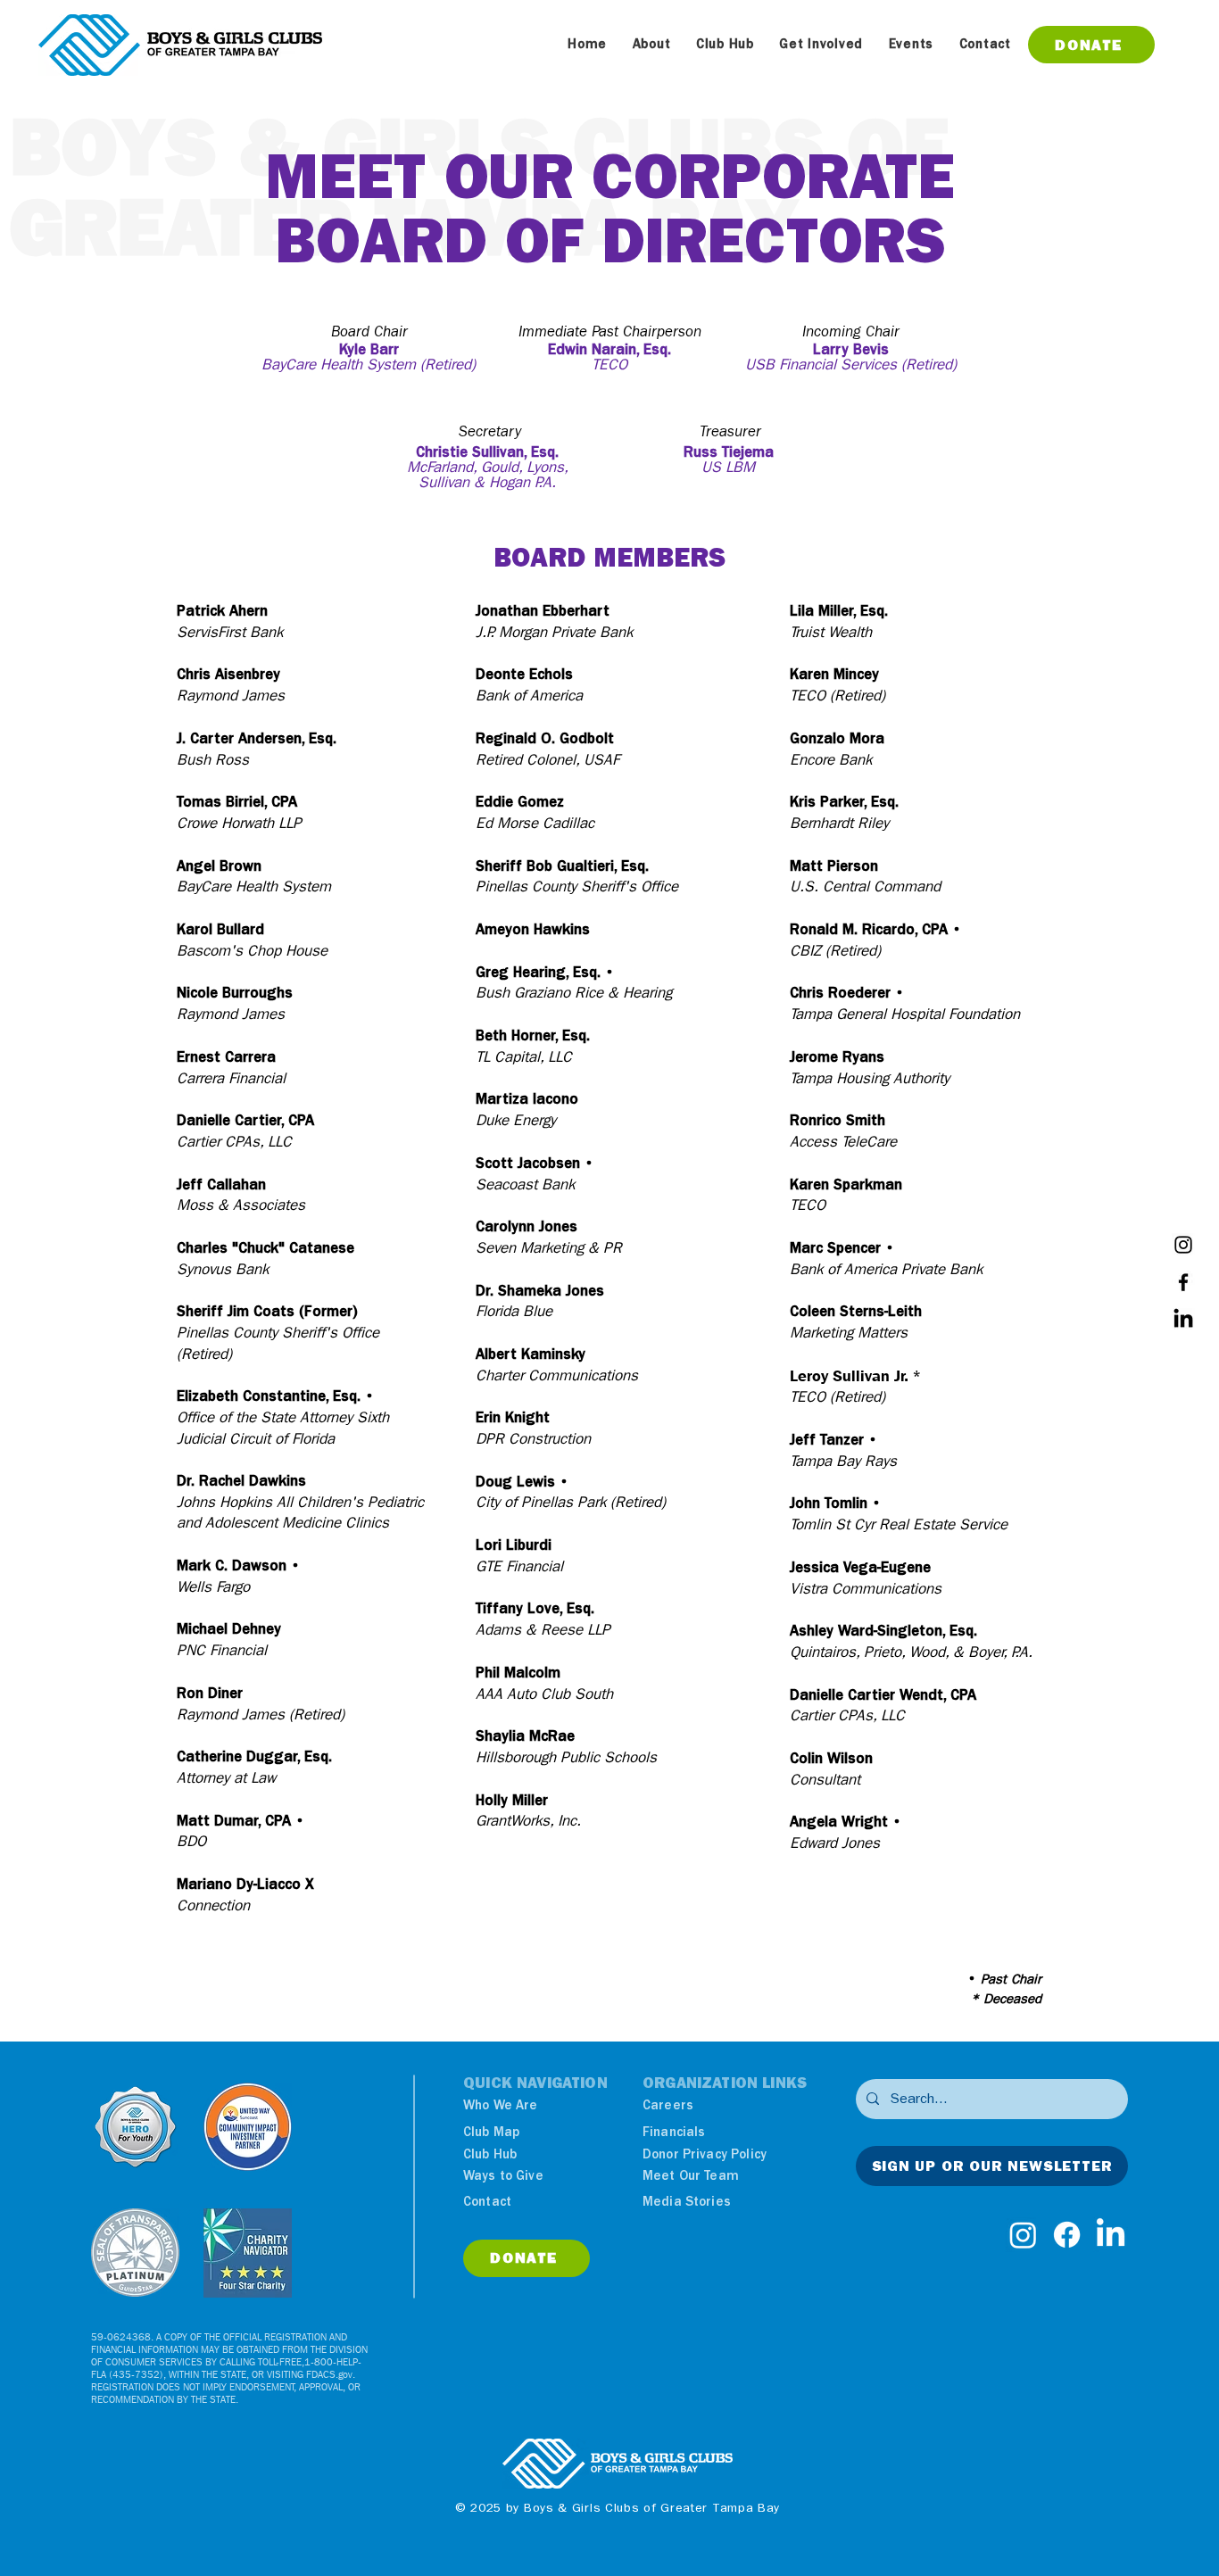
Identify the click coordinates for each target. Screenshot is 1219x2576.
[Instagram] (1183, 1245)
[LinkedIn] (1183, 1320)
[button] (651, 44)
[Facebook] (1183, 1282)
